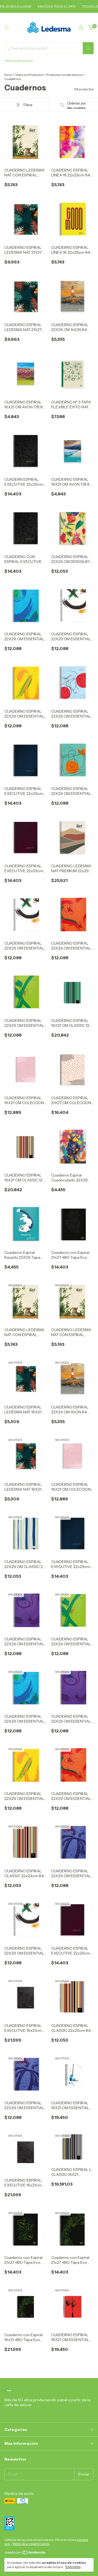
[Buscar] (88, 48)
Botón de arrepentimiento (31, 2544)
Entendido (73, 2567)
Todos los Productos (19, 61)
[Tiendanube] (25, 2554)
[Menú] (7, 27)
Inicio (8, 75)
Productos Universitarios (64, 75)
